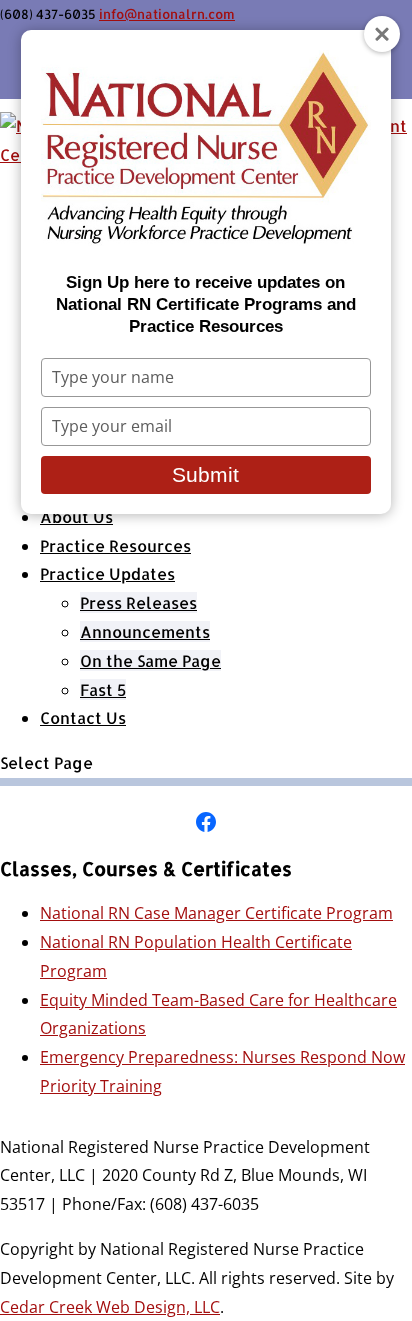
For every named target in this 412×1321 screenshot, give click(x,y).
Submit (205, 474)
